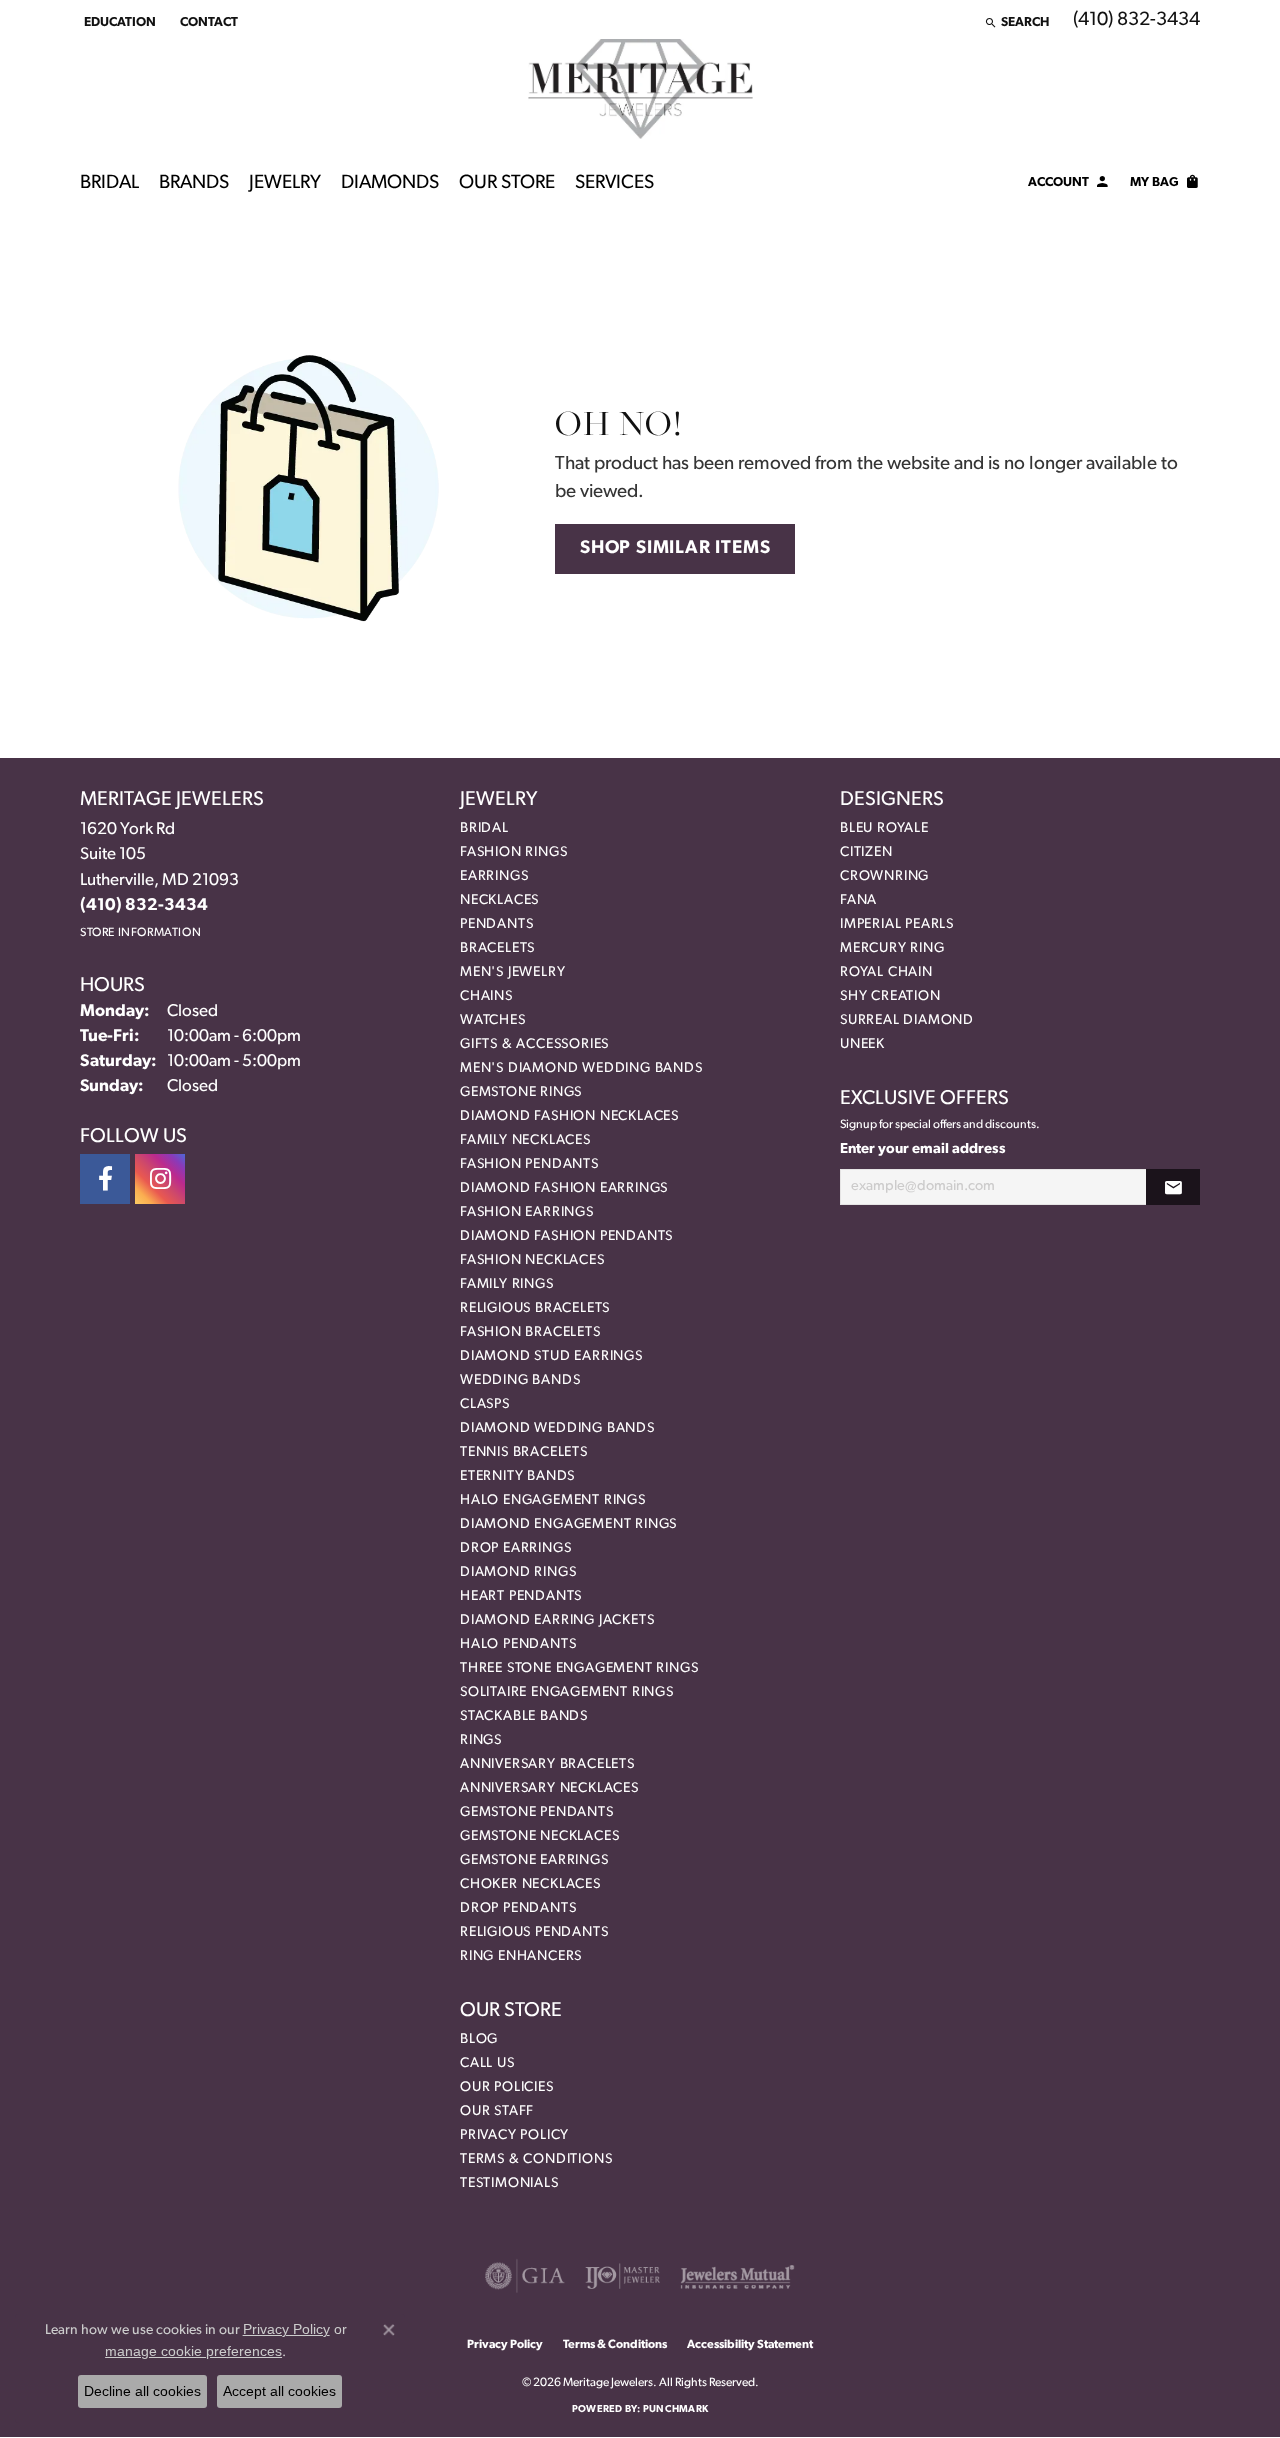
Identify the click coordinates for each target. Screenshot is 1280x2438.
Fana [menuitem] (858, 900)
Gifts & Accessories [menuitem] (534, 1044)
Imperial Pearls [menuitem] (897, 924)
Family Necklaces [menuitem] (525, 1140)
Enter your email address (923, 1149)
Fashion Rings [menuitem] (513, 852)
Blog (479, 2039)
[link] (207, 22)
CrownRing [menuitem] (884, 876)
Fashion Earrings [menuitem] (527, 1212)
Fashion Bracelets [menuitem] (530, 1332)
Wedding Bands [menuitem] (520, 1380)
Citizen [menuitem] (866, 852)
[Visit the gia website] (525, 2276)
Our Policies (507, 2087)
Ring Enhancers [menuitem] (521, 1956)
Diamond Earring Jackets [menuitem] (557, 1620)
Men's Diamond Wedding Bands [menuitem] (581, 1068)
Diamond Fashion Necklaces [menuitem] (569, 1116)
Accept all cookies (279, 2391)
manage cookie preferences (193, 2351)
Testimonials (509, 2183)
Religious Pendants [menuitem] (534, 1932)
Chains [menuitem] (486, 996)
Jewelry (285, 183)
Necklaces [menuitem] (499, 900)
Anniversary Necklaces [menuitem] (549, 1788)
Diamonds (390, 183)
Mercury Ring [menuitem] (892, 948)
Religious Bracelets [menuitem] (535, 1308)
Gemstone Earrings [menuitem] (534, 1860)
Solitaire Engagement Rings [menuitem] (567, 1692)
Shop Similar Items (675, 548)
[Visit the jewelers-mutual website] (737, 2276)
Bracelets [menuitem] (497, 948)
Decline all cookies (142, 2391)
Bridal (109, 183)
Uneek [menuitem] (862, 1044)
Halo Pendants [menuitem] (518, 1644)
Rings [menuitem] (481, 1740)
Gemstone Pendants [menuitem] (537, 1812)
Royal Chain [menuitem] (886, 972)
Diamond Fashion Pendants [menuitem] (566, 1236)
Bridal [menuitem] (484, 828)
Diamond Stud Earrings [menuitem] (551, 1356)
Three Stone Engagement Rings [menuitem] (579, 1668)
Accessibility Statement (750, 2345)
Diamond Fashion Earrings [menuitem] (564, 1188)
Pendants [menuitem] (496, 924)
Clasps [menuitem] (485, 1404)
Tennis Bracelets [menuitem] (524, 1452)
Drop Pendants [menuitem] (518, 1908)
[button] (118, 22)
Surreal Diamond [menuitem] (907, 1020)
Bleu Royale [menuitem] (884, 828)
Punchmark (675, 2409)
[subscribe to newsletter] (1173, 1187)
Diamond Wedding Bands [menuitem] (557, 1428)
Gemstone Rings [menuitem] (521, 1092)
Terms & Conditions (536, 2159)
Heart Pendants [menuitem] (521, 1596)
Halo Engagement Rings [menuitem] (553, 1500)
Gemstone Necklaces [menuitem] (539, 1836)
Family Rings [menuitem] (507, 1284)
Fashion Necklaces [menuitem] (532, 1260)
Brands (194, 183)
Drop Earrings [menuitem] (515, 1548)
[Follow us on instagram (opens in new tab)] (160, 1179)
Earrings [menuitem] (494, 876)
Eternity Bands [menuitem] (517, 1476)
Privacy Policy (514, 2135)
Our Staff (497, 2111)
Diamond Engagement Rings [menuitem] (568, 1524)
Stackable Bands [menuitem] (524, 1716)
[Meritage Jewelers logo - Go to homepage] (640, 89)
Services (614, 183)
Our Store (507, 183)
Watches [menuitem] (493, 1020)
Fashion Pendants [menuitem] (529, 1164)
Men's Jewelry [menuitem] (512, 972)
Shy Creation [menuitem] (890, 996)
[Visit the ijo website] (622, 2276)
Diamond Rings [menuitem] (518, 1572)
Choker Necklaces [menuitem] (530, 1884)
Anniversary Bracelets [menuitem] (547, 1764)
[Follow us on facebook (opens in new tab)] (105, 1179)
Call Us (487, 2063)
